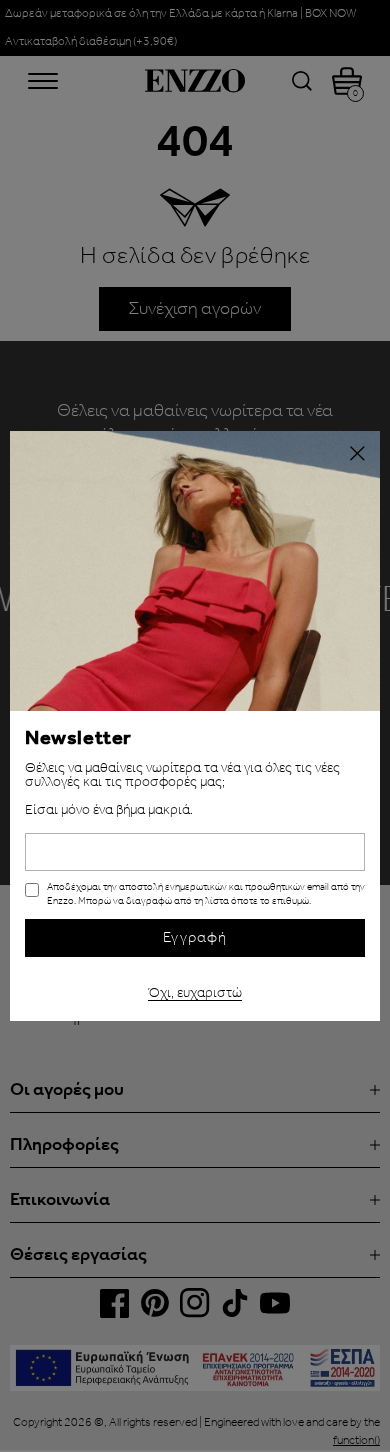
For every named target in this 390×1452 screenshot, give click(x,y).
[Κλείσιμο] (357, 454)
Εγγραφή (195, 938)
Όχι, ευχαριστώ (195, 990)
